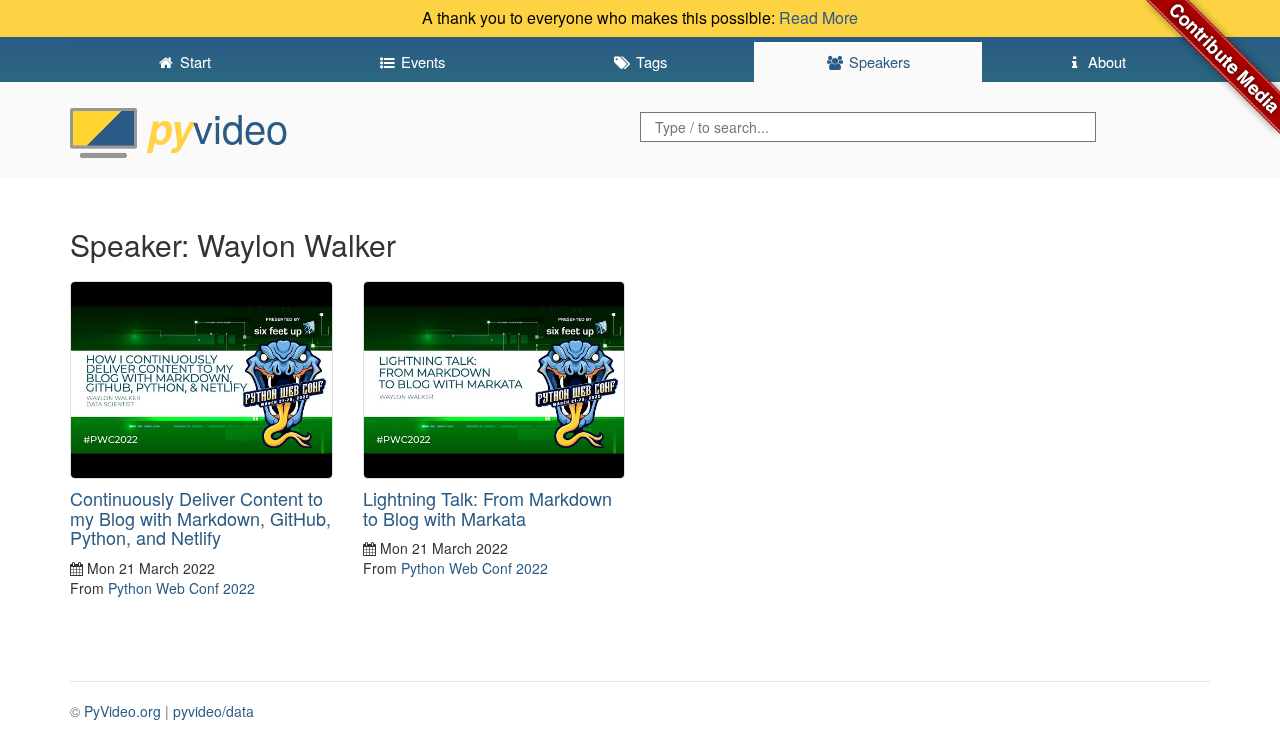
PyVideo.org (122, 711)
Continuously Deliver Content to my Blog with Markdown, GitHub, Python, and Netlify (200, 518)
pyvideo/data (213, 711)
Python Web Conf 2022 (181, 588)
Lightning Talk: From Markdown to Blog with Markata (487, 508)
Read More (818, 17)
